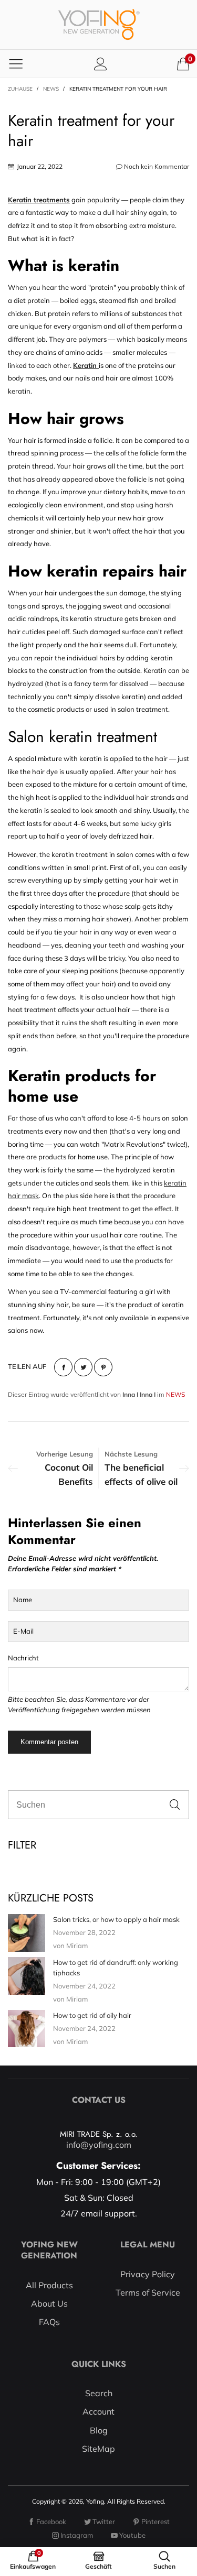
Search (99, 2393)
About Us (49, 2303)
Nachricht (23, 1658)
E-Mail (23, 1631)
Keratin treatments (39, 200)
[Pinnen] (103, 1367)
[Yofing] (99, 25)
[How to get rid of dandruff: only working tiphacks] (27, 1976)
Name (23, 1600)
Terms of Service (148, 2292)
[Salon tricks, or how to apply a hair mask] (27, 1933)
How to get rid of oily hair (92, 2015)
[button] (175, 1805)
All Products (49, 2285)
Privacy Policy (148, 2274)
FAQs (49, 2322)
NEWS (175, 1394)
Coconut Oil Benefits (69, 1474)
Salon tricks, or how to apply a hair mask (116, 1919)
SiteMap (98, 2449)
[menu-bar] (16, 63)
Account (98, 2411)
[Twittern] (83, 1367)
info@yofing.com (99, 2145)
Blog (99, 2430)
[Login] (101, 64)
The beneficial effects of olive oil (141, 1474)
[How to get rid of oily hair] (27, 2029)
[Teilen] (63, 1367)
